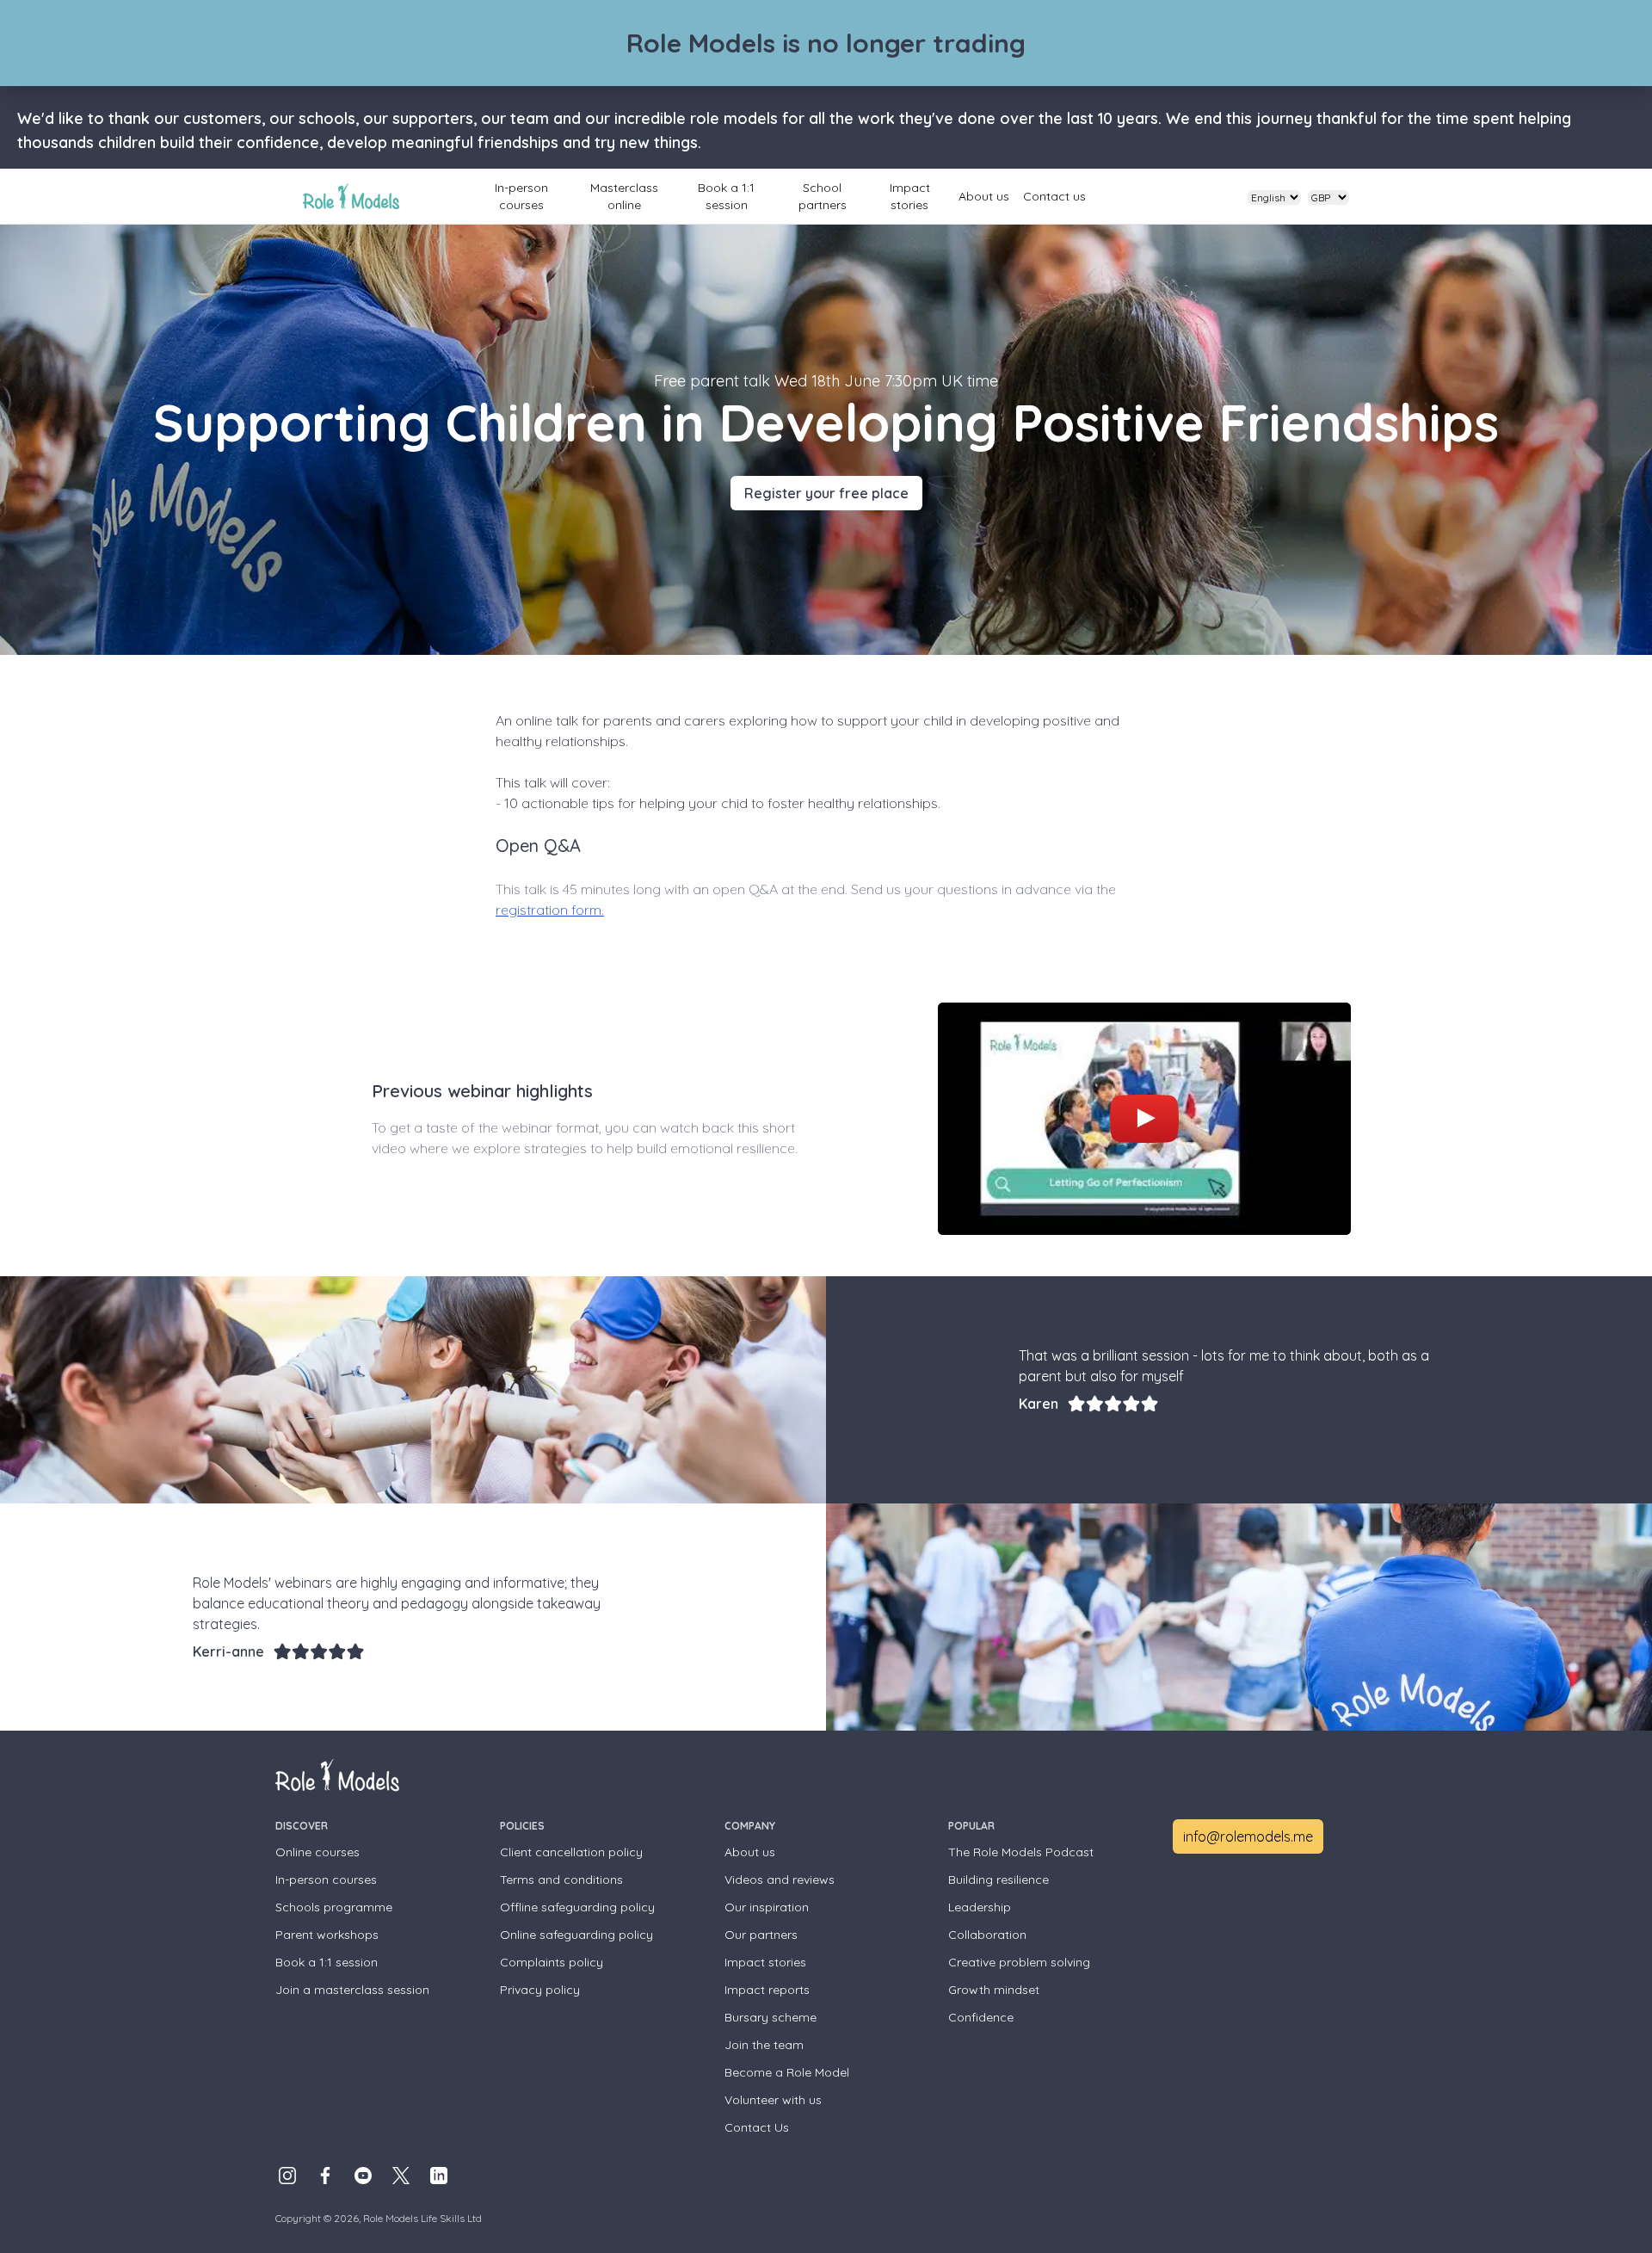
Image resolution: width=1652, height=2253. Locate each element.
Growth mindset (994, 1990)
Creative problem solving (1019, 1962)
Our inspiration (767, 1907)
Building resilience (999, 1880)
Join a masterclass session (352, 1990)
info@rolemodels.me (1248, 1836)
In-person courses (521, 196)
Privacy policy (540, 1990)
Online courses (317, 1852)
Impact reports (767, 1990)
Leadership (980, 1907)
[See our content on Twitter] (401, 2176)
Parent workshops (327, 1935)
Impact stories (910, 196)
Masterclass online (624, 196)
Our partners (761, 1935)
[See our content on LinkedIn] (439, 2176)
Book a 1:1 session (726, 196)
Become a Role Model (787, 2072)
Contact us (1054, 196)
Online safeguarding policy (576, 1935)
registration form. (550, 910)
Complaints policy (552, 1962)
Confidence (981, 2017)
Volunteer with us (773, 2100)
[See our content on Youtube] (363, 2176)
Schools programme (334, 1907)
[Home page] (351, 196)
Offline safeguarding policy (577, 1907)
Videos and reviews (780, 1880)
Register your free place (826, 493)
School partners (823, 196)
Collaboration (987, 1935)
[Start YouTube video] (1144, 1119)
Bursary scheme (771, 2017)
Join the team (764, 2045)
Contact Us (757, 2127)
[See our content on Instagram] (287, 2176)
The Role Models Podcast (1021, 1852)
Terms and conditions (561, 1880)
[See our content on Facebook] (325, 2176)
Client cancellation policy (571, 1852)
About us (984, 196)
